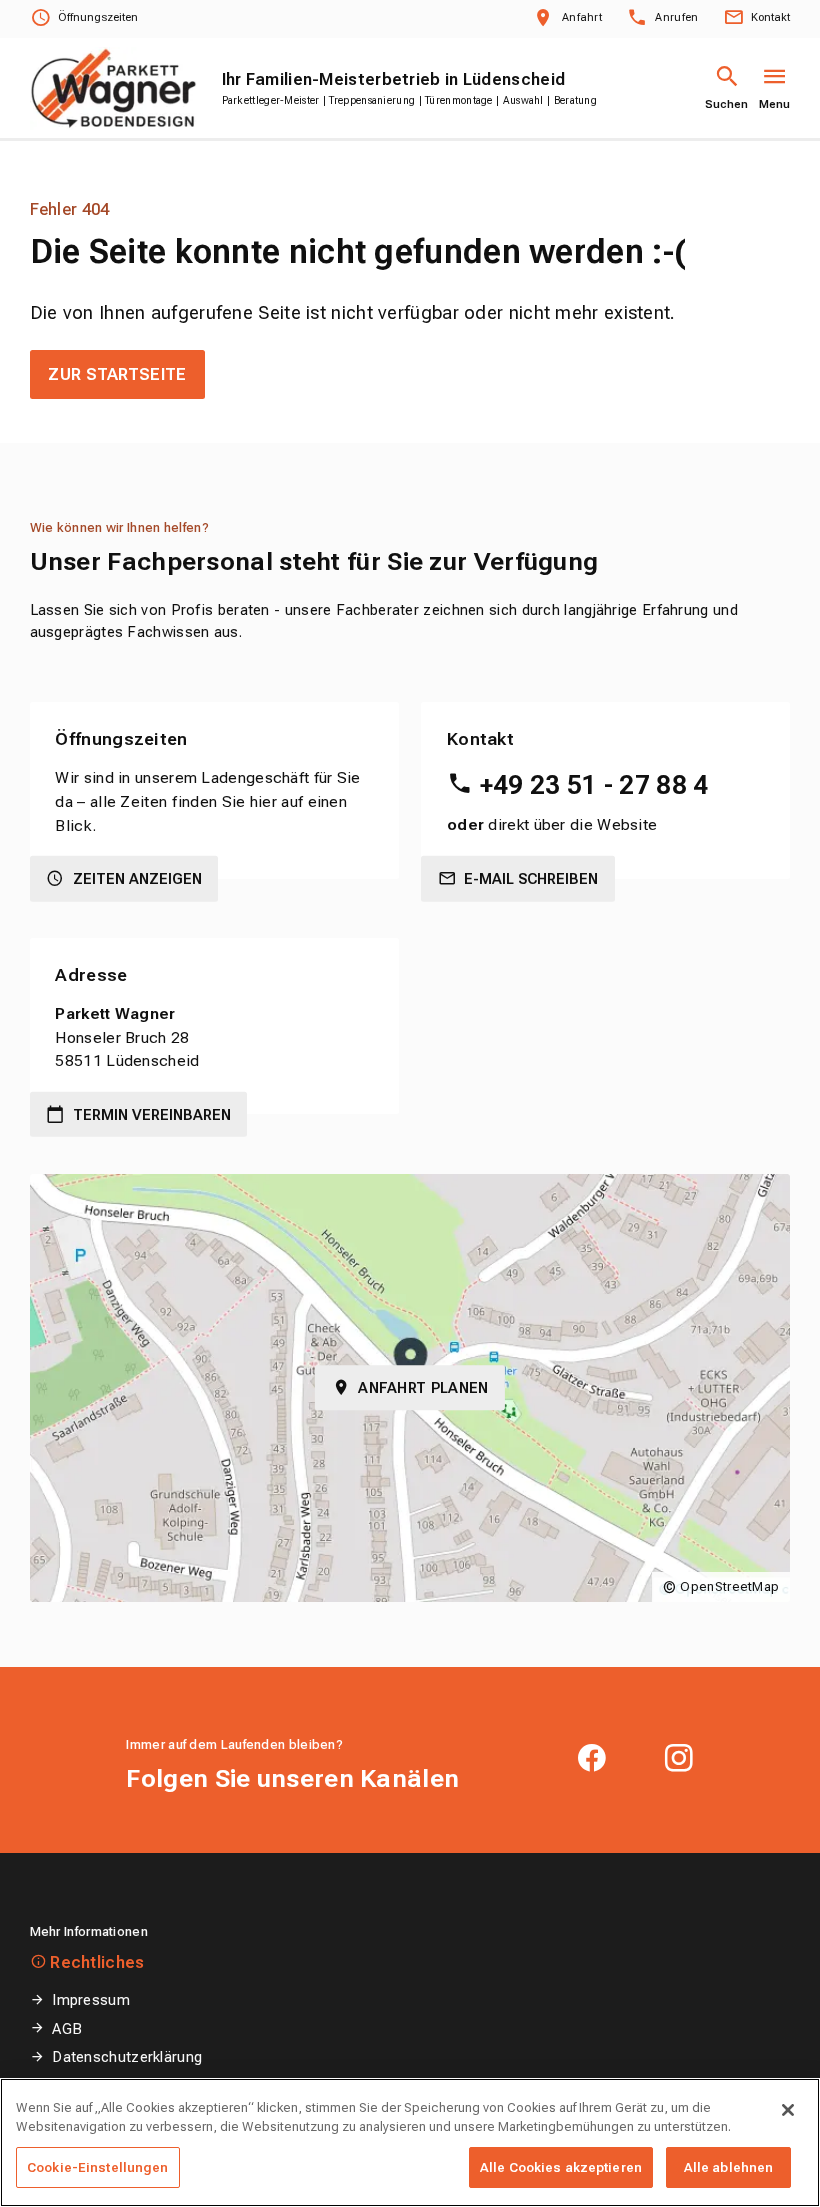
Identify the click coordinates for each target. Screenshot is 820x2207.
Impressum (91, 2000)
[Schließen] (788, 2110)
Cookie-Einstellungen (98, 2167)
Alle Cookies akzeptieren (561, 2167)
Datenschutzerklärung (127, 2057)
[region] (410, 2142)
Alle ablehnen (729, 2167)
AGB (67, 2029)
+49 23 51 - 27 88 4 (594, 785)
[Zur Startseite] (113, 88)
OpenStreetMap (729, 1586)
